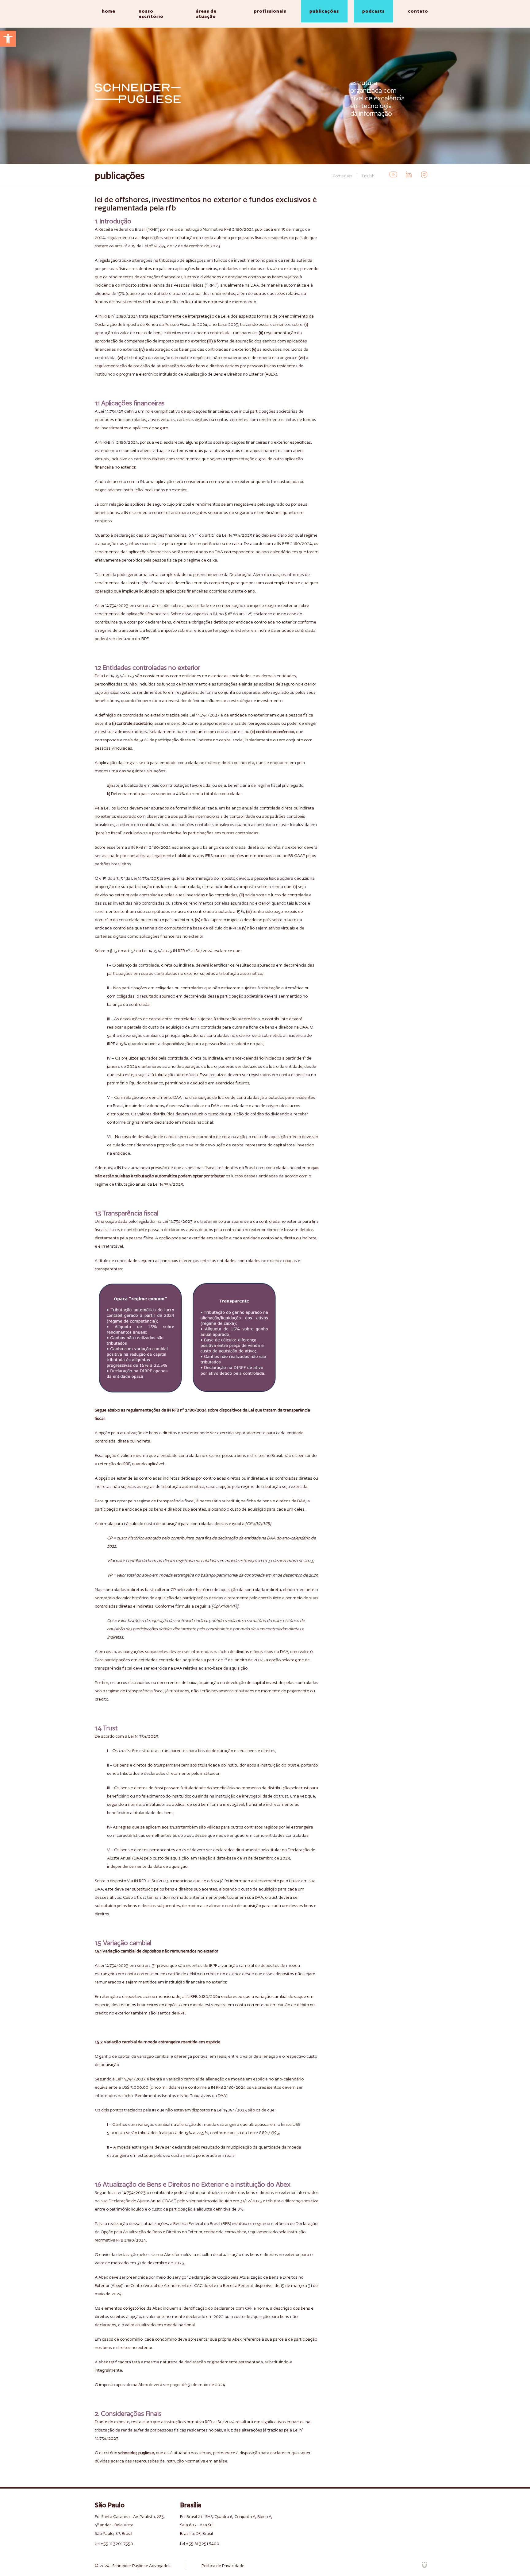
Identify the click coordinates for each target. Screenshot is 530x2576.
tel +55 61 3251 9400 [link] (200, 2543)
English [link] (368, 176)
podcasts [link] (373, 11)
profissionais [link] (270, 11)
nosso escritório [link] (151, 14)
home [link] (109, 11)
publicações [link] (324, 11)
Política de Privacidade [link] (223, 2566)
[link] (8, 39)
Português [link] (343, 176)
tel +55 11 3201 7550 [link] (114, 2543)
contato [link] (418, 11)
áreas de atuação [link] (206, 14)
